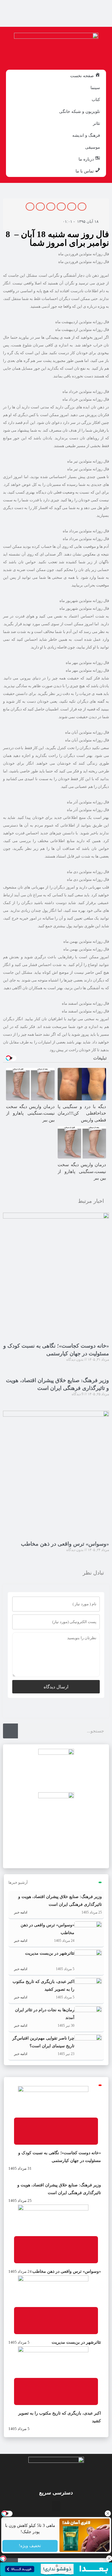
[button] (82, 207)
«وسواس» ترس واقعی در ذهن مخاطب (65, 1544)
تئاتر (96, 123)
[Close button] (108, 2513)
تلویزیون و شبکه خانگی (80, 111)
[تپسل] (3, 2558)
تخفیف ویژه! (30, 2546)
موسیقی (93, 147)
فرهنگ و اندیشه (86, 135)
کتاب (96, 99)
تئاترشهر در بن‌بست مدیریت (50, 1953)
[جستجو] (10, 1731)
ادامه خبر (20, 1912)
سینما (95, 88)
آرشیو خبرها (18, 1882)
